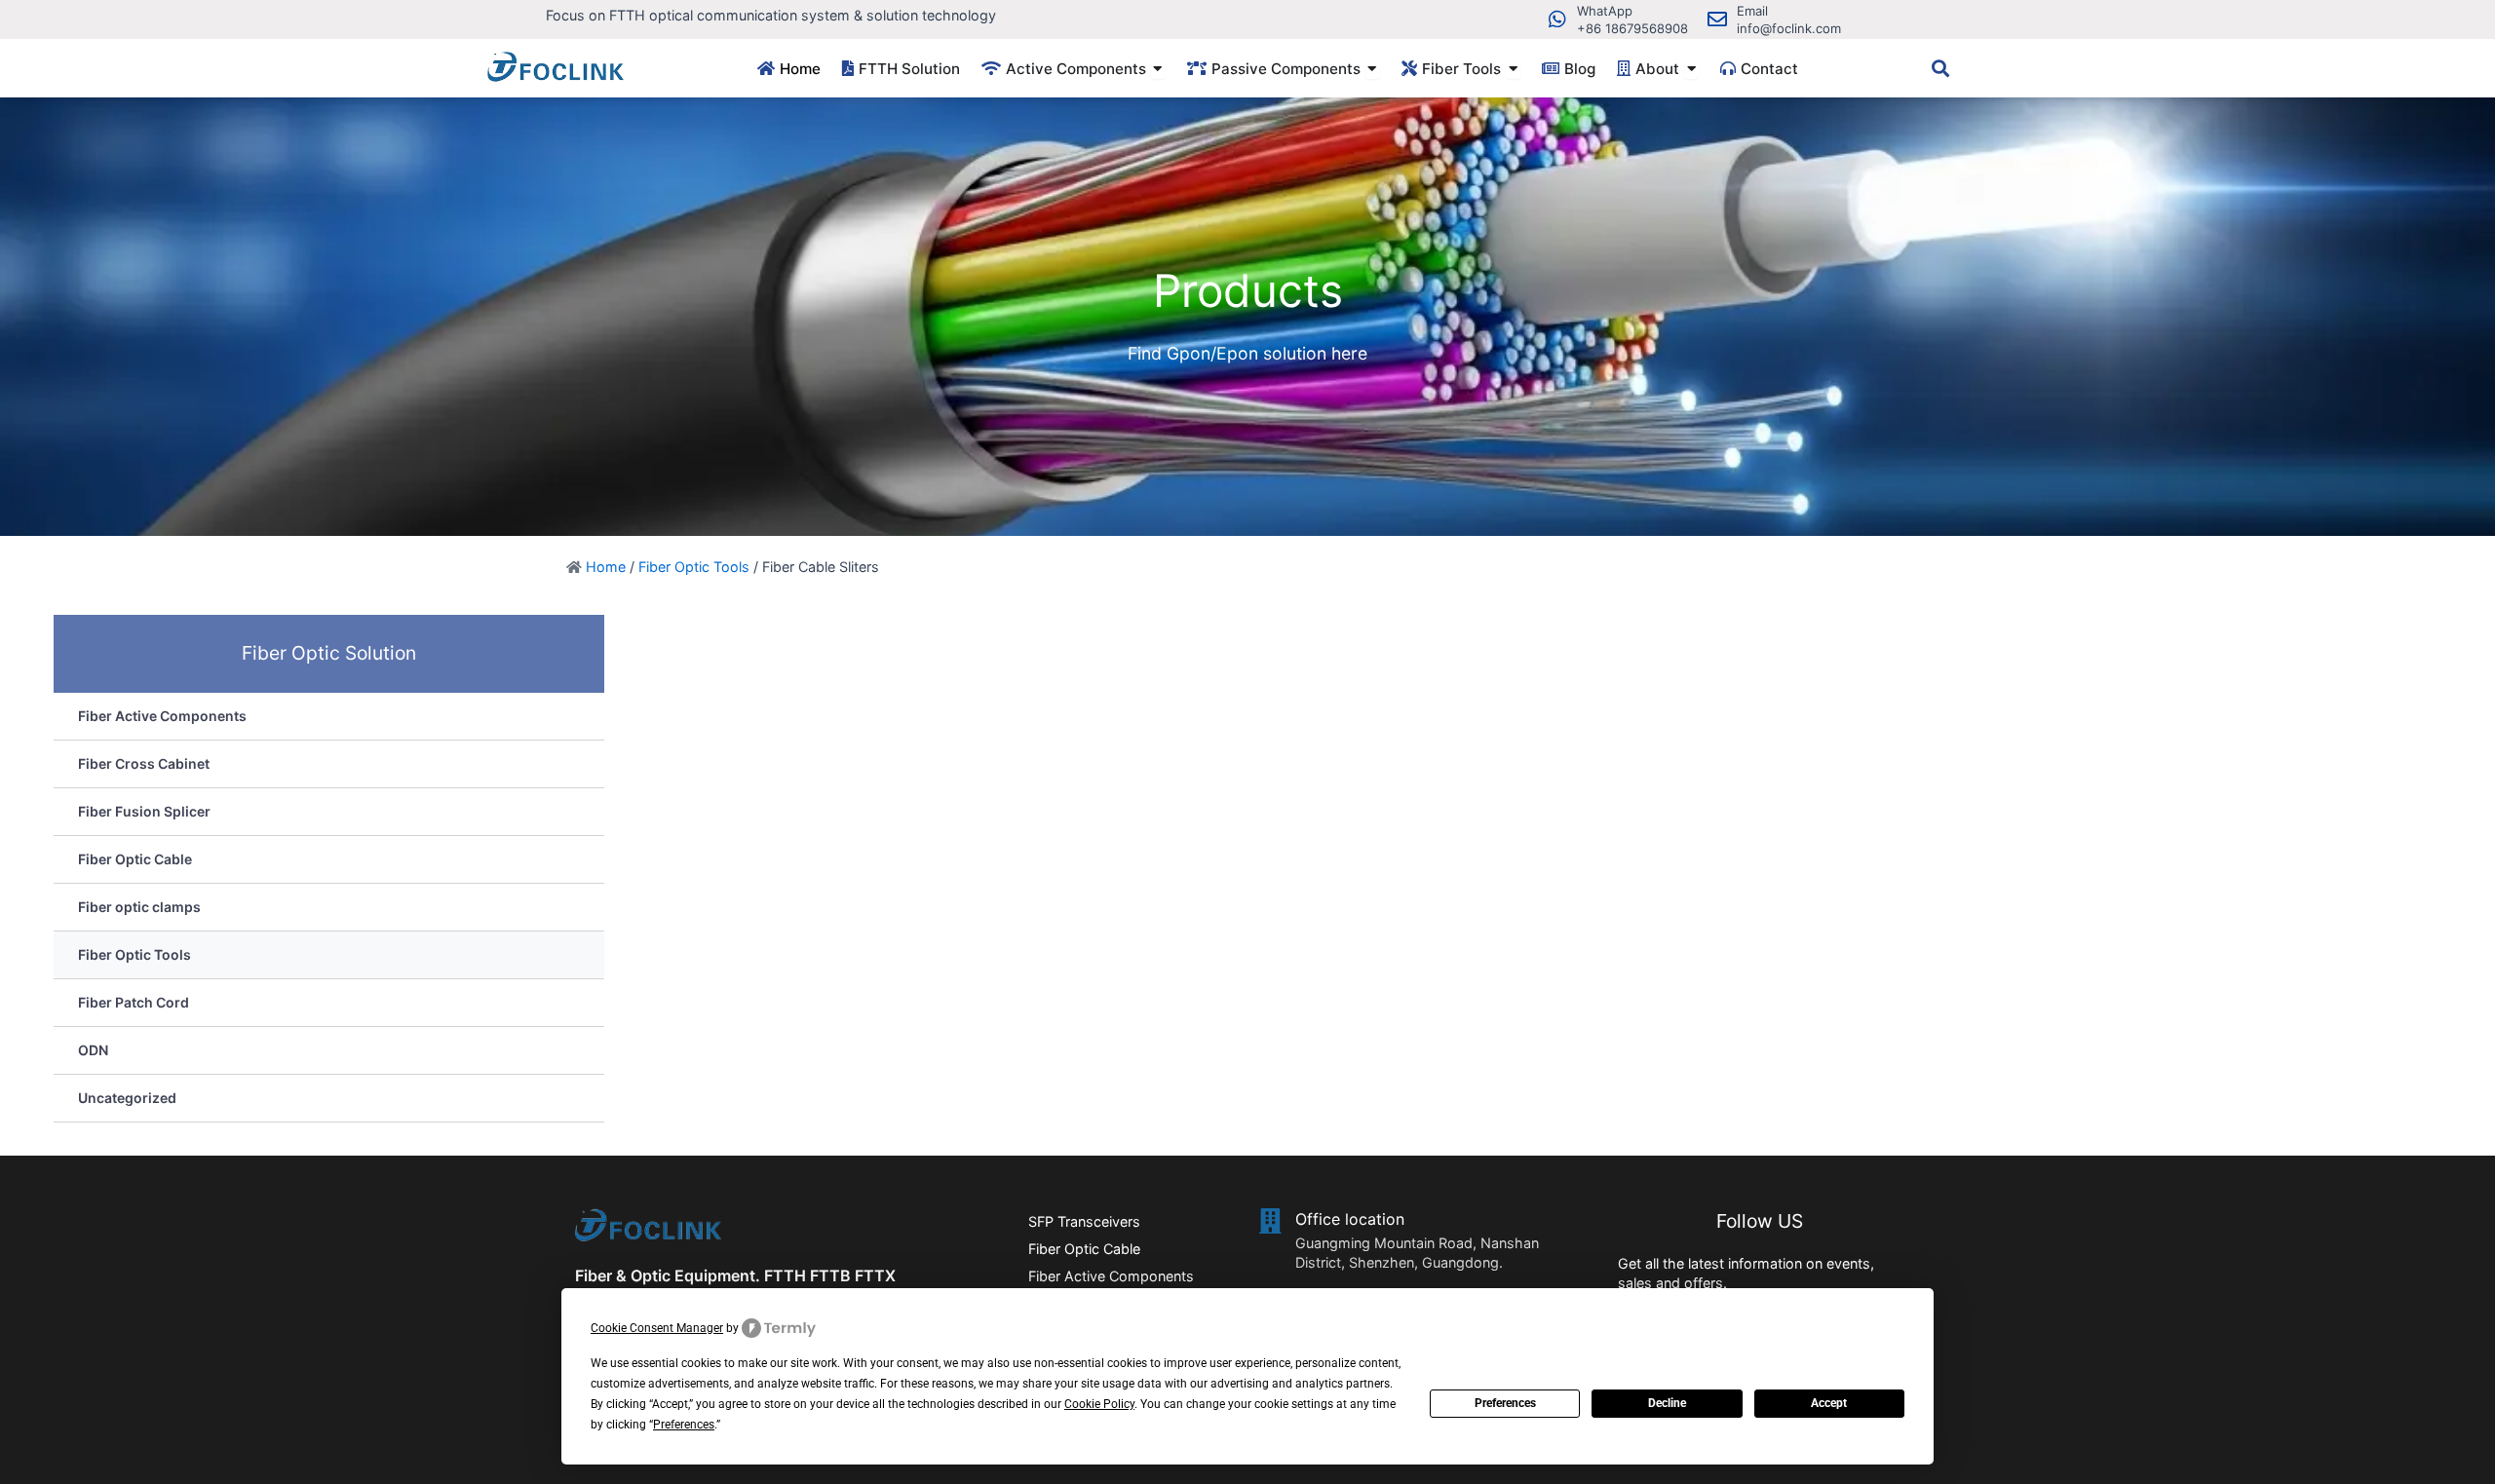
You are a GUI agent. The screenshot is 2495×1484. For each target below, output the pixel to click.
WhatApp (1605, 11)
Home (606, 567)
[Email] (1717, 19)
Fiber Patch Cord (134, 1002)
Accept (1829, 1403)
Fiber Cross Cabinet (144, 763)
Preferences (1505, 1403)
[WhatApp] (1557, 19)
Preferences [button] (684, 1425)
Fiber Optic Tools (694, 567)
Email (1752, 11)
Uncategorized (127, 1098)
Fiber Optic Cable (135, 859)
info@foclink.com (1789, 28)
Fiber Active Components (162, 716)
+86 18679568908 (1632, 28)
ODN (93, 1050)
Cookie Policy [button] (1099, 1404)
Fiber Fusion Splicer (144, 811)
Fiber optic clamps (139, 907)
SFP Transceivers (1084, 1221)
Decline (1667, 1403)
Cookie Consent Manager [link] (657, 1328)
